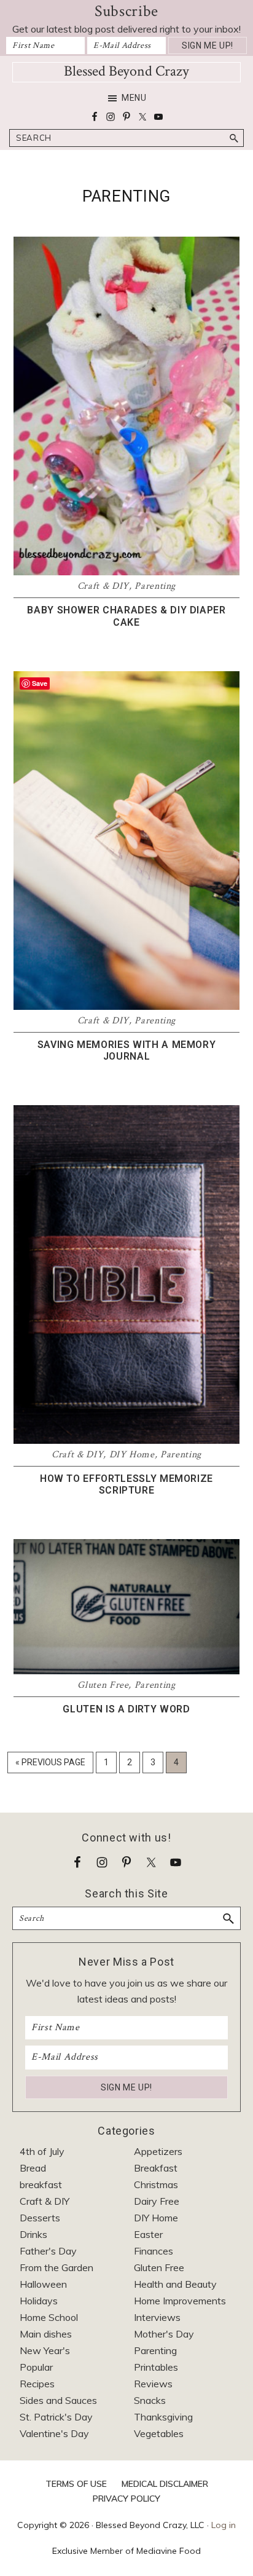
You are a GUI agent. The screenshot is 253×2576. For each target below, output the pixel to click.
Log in (224, 2525)
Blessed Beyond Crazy (126, 71)
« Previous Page (50, 1765)
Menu (134, 98)
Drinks (33, 2234)
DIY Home (132, 1455)
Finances (154, 2251)
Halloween (43, 2284)
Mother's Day (164, 2334)
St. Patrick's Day (56, 2417)
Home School (49, 2317)
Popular (36, 2367)
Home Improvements (180, 2301)
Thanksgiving (163, 2417)
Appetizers (158, 2151)
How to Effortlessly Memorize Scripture (126, 1484)
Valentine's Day (54, 2433)
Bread (33, 2168)
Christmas (156, 2184)
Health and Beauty (175, 2284)
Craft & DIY (103, 586)
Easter (148, 2234)
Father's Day (48, 2251)
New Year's (45, 2350)
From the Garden (56, 2267)
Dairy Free (157, 2201)
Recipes (37, 2384)
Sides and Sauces (58, 2400)
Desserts (40, 2218)
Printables (156, 2367)
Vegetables (159, 2433)
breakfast (41, 2184)
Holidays (39, 2301)
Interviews (157, 2317)
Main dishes (46, 2334)
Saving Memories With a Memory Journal (127, 1050)
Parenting (155, 586)
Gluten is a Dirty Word (126, 1709)
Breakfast (156, 2168)
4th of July (42, 2151)
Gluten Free (103, 1685)
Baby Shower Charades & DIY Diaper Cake (126, 616)
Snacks (150, 2400)
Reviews (153, 2384)
